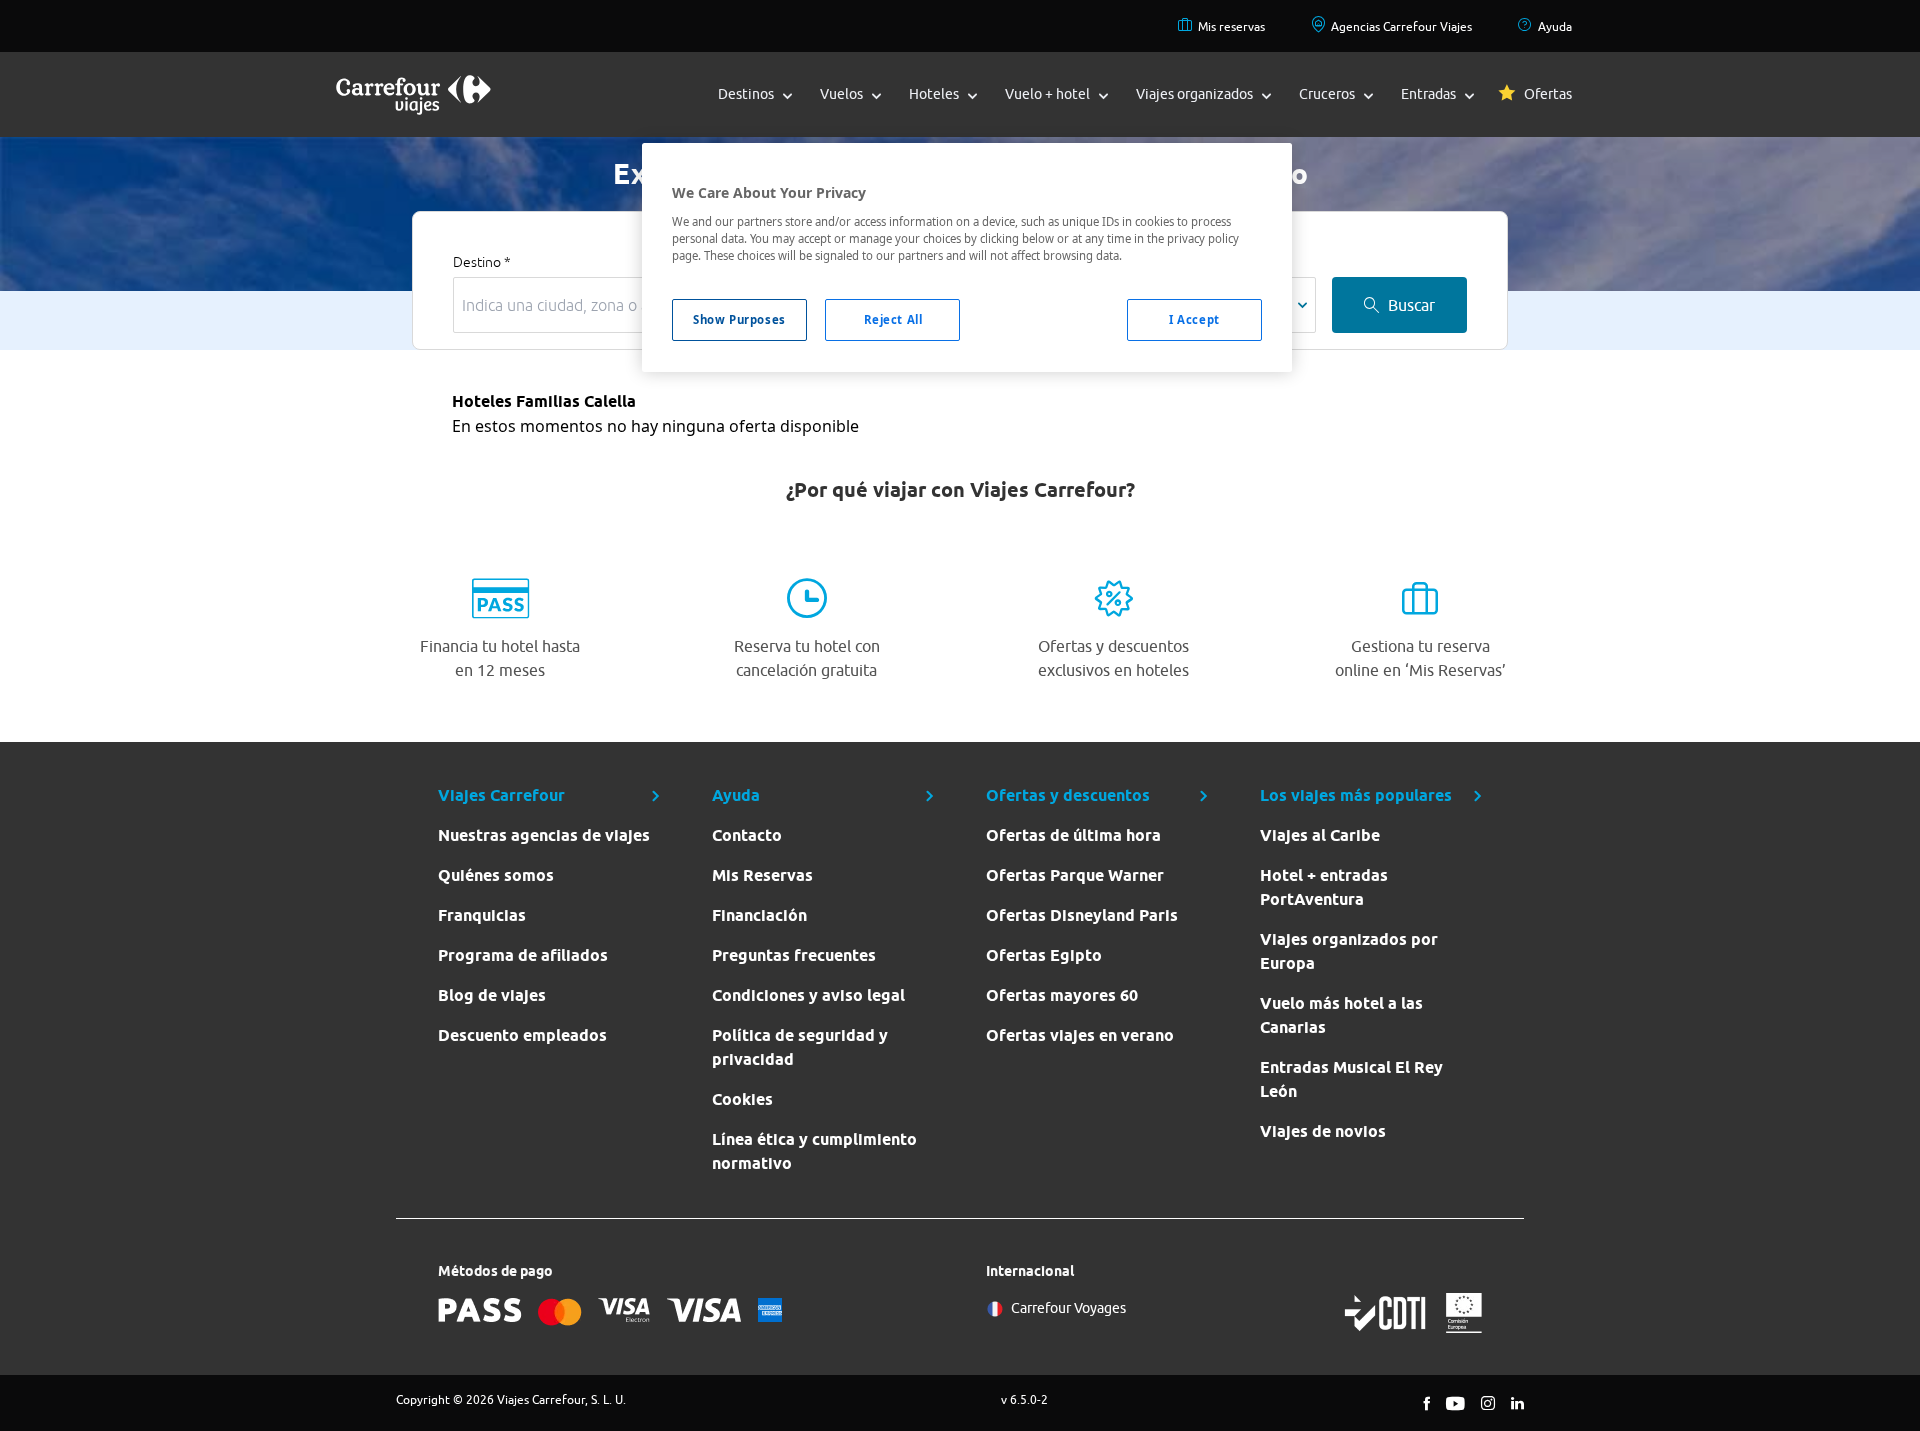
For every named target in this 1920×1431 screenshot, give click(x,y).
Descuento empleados (522, 1035)
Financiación (759, 915)
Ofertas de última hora (1073, 835)
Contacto (747, 835)
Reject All (893, 319)
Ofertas (1548, 94)
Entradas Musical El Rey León (1351, 1079)
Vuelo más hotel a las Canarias (1341, 1015)
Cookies (742, 1099)
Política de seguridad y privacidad (800, 1047)
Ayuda (1555, 26)
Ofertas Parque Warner (1075, 875)
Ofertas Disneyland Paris (1082, 915)
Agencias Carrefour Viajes (1401, 26)
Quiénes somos (496, 875)
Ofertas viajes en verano (1080, 1035)
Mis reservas (1231, 26)
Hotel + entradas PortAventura (1324, 887)
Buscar (1411, 305)
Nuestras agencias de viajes (544, 835)
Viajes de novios (1323, 1131)
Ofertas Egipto (1044, 955)
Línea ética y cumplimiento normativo (814, 1151)
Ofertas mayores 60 (1062, 995)
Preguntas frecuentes (794, 955)
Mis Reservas (762, 875)
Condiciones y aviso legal (808, 995)
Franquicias (482, 915)
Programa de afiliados (523, 955)
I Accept (1194, 319)
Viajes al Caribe (1320, 835)
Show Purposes (739, 319)
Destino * (482, 262)
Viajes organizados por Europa (1349, 951)
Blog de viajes (492, 995)
